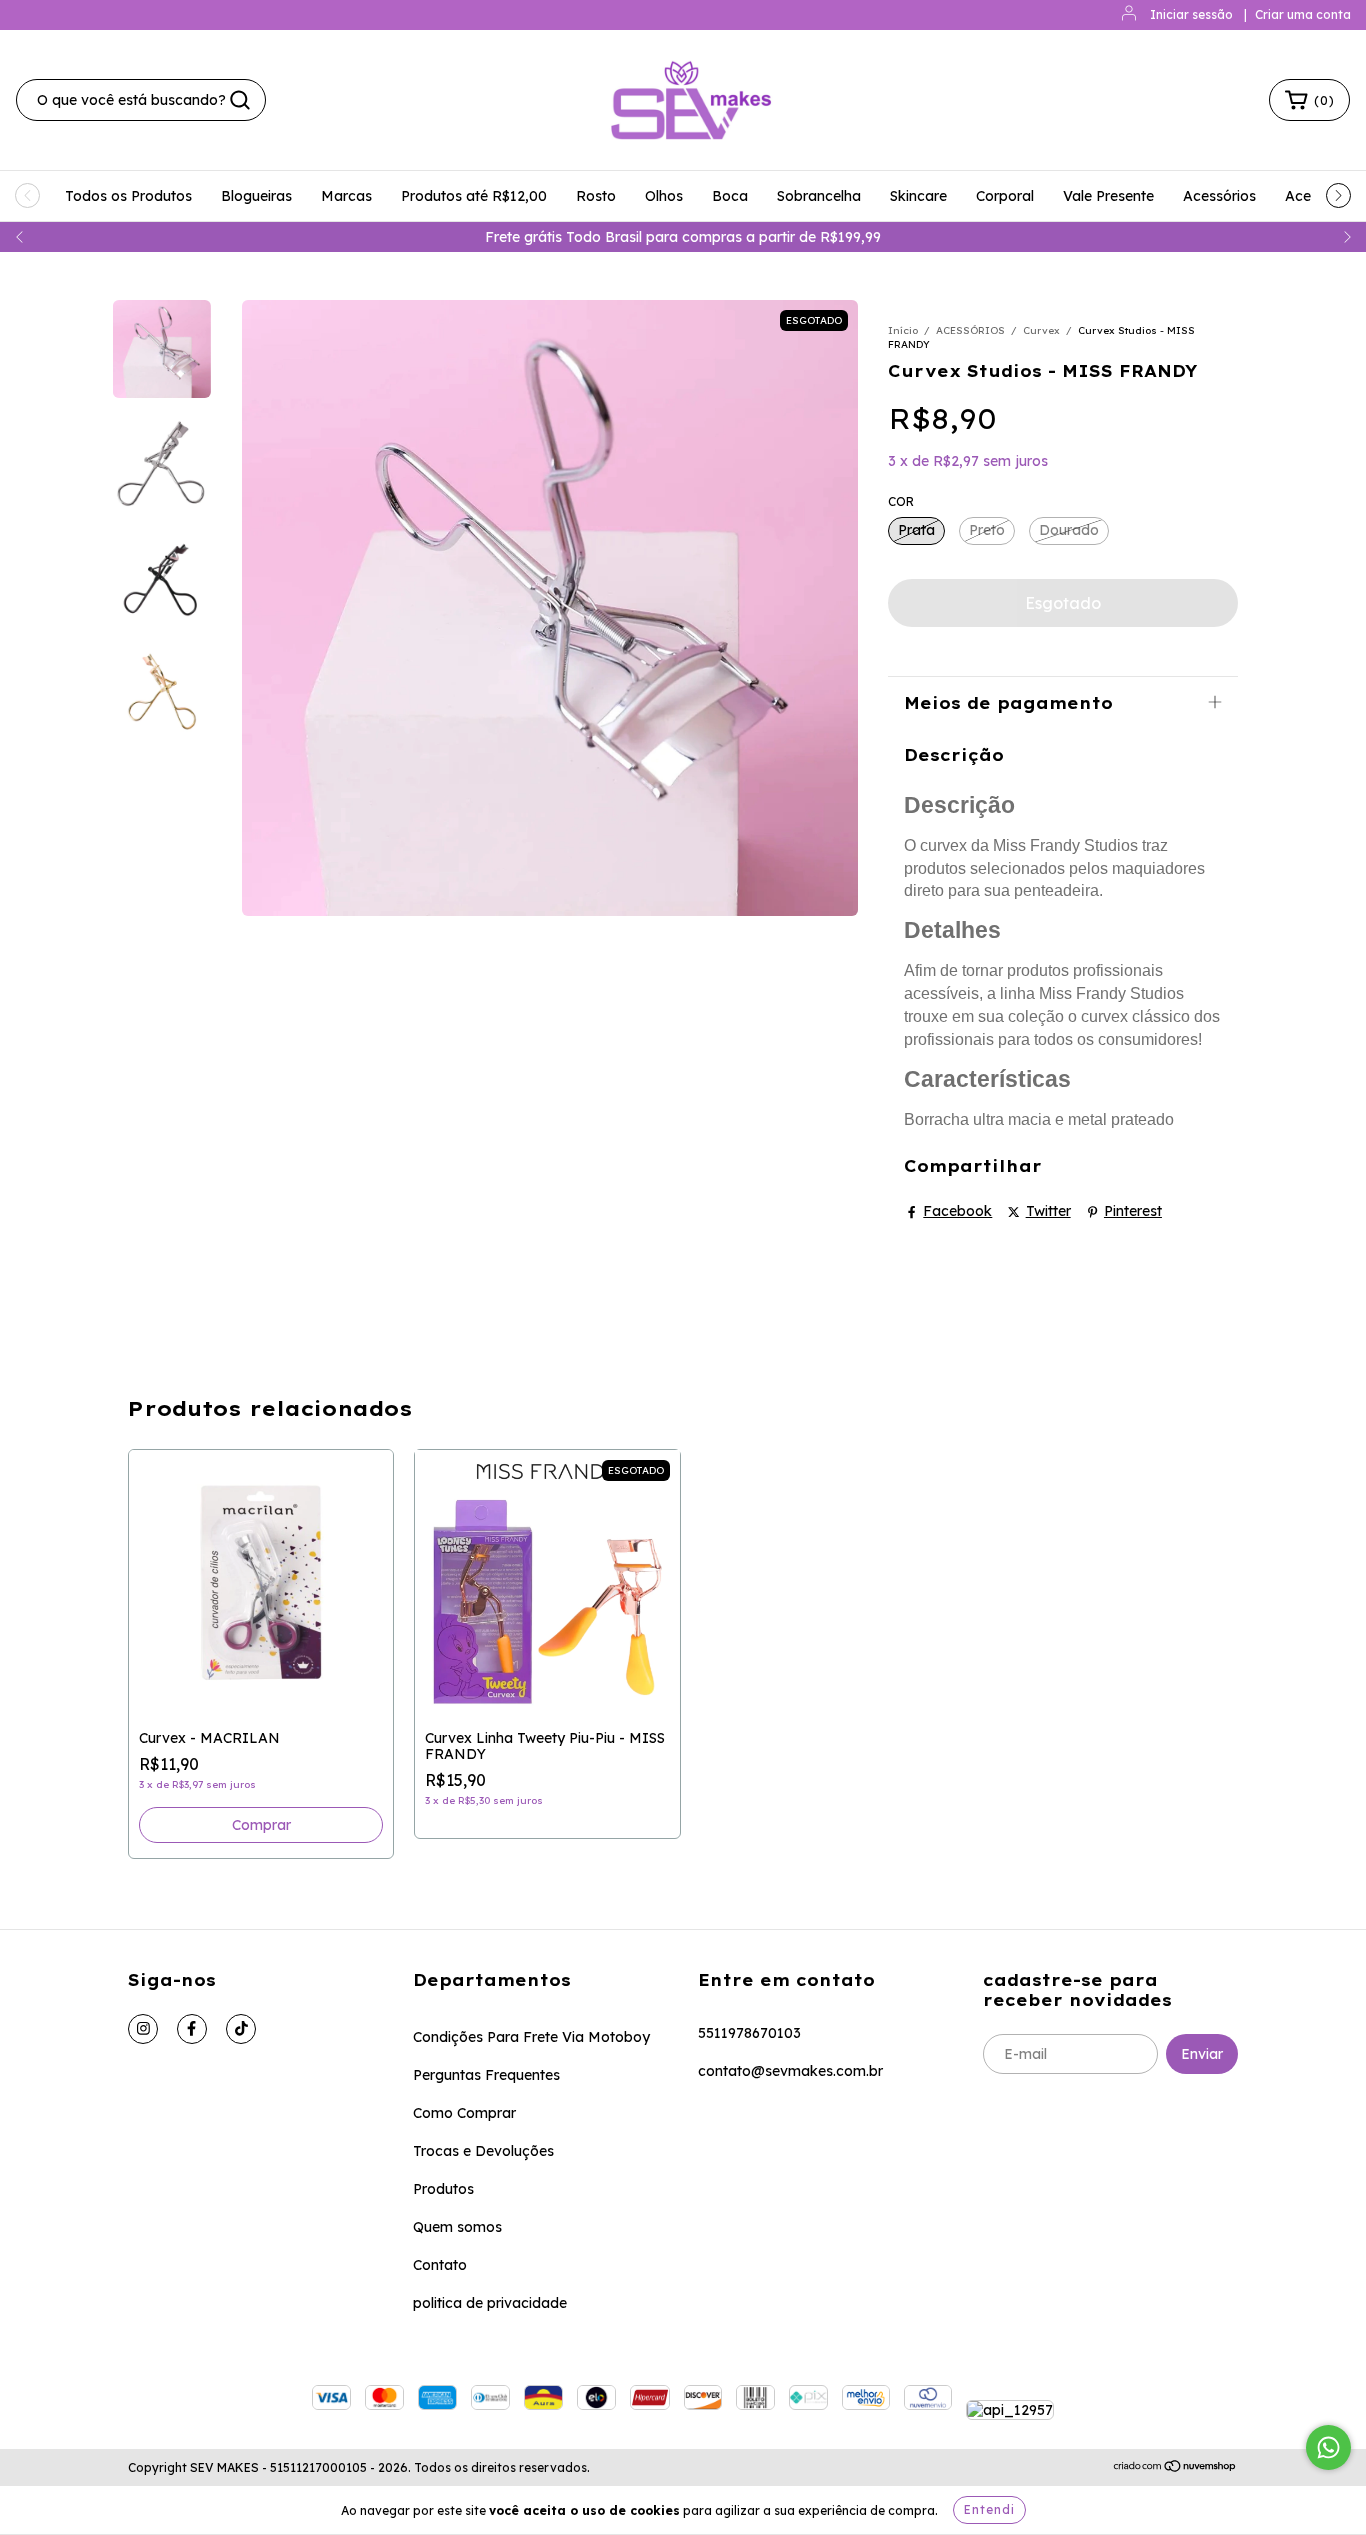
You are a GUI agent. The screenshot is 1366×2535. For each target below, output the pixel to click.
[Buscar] (240, 100)
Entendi (989, 2509)
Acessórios (1219, 196)
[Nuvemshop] (1175, 2467)
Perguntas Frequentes (486, 2075)
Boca (730, 196)
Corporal (1005, 196)
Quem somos (457, 2227)
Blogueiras (256, 196)
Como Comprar (464, 2113)
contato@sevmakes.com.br (790, 2071)
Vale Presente (1108, 196)
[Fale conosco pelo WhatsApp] (1328, 2447)
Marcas (346, 196)
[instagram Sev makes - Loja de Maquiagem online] (143, 2029)
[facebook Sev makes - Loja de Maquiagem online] (192, 2029)
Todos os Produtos (128, 196)
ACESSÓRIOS (970, 330)
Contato (440, 2265)
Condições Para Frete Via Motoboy (531, 2037)
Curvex (1041, 330)
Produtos (443, 2189)
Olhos (664, 196)
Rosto (596, 196)
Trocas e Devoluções (483, 2151)
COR (901, 501)
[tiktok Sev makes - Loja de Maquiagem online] (241, 2029)
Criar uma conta (1303, 14)
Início (903, 330)
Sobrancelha (819, 196)
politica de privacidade (490, 2303)
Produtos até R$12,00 (474, 196)
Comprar (261, 1825)
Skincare (918, 196)
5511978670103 (749, 2033)
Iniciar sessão (1191, 14)
